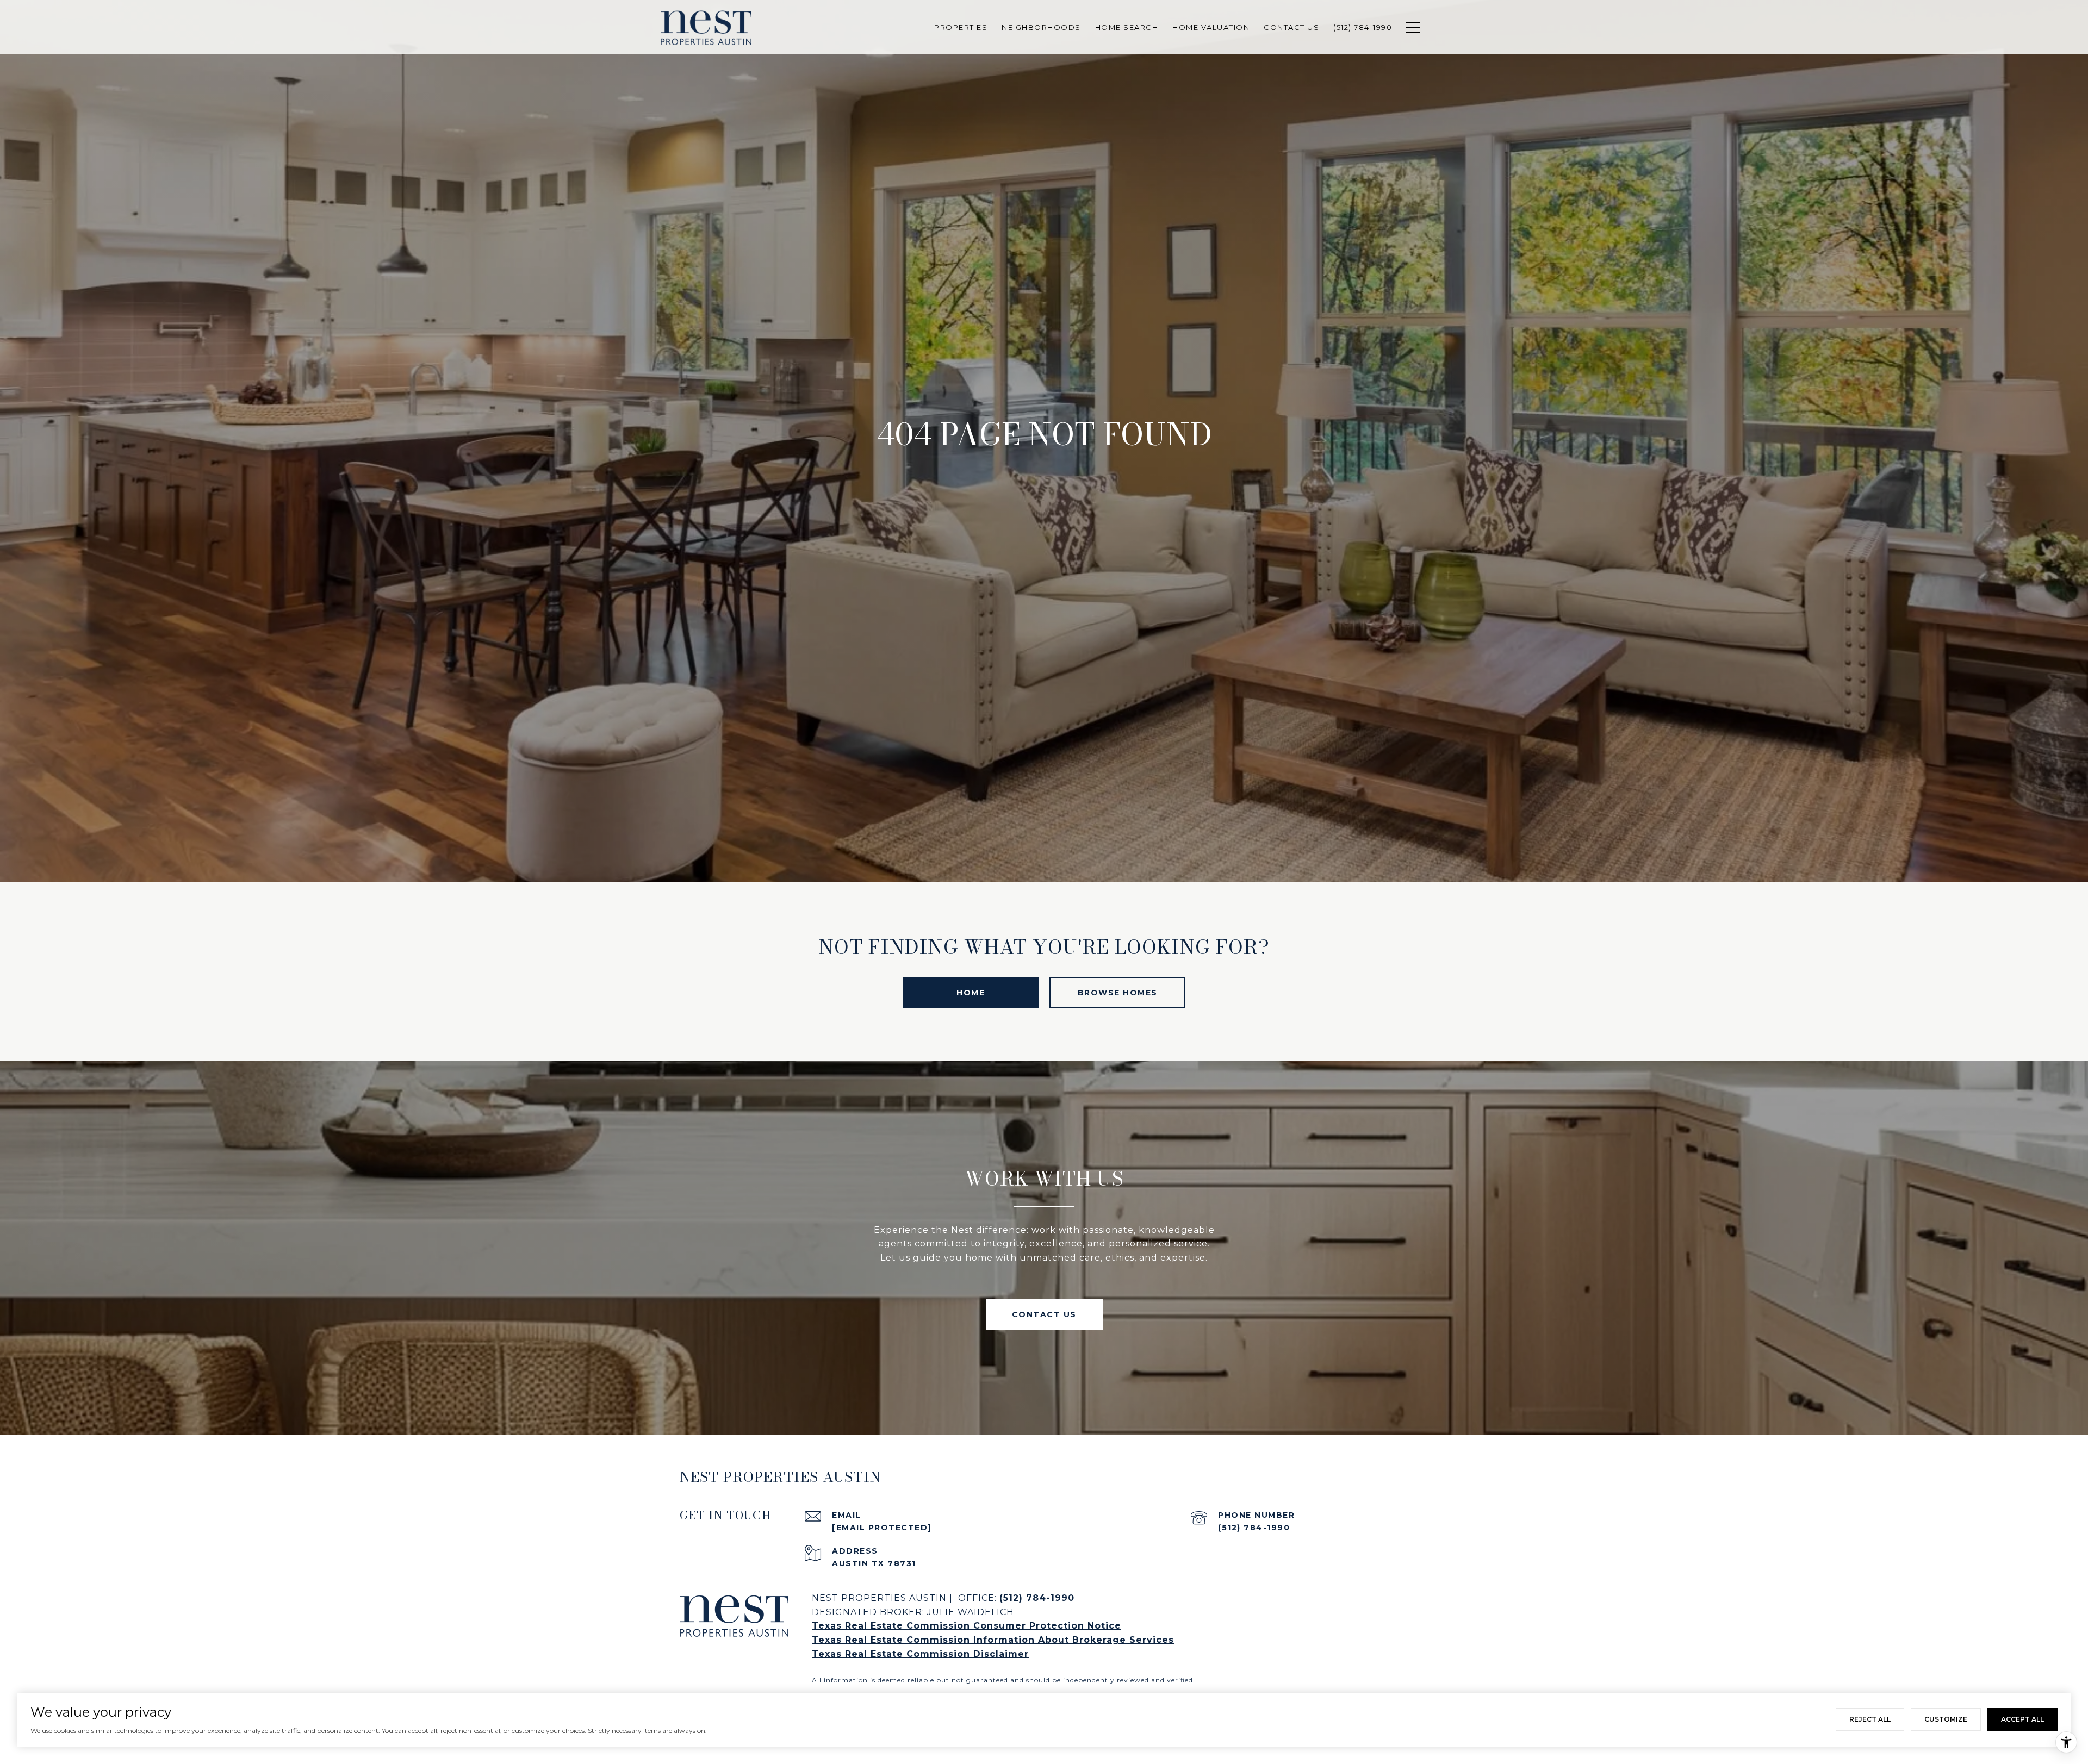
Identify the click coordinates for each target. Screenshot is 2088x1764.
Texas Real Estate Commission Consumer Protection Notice (967, 1626)
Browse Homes (1118, 993)
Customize (1946, 1719)
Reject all (1870, 1719)
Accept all (2022, 1719)
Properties (961, 27)
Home (971, 993)
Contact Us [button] (1044, 1314)
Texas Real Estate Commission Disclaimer (920, 1654)
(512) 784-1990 (1254, 1528)
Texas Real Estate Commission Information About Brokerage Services (993, 1640)
